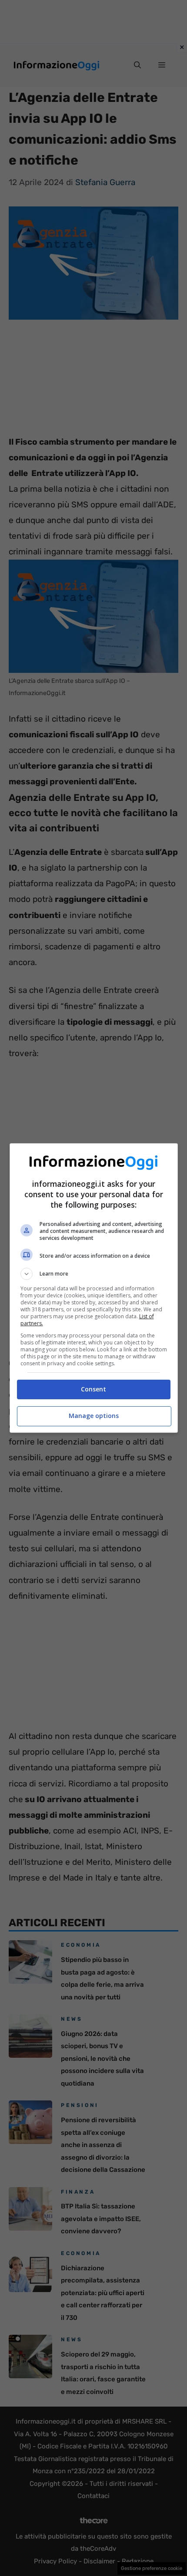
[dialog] (94, 1288)
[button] (94, 1274)
